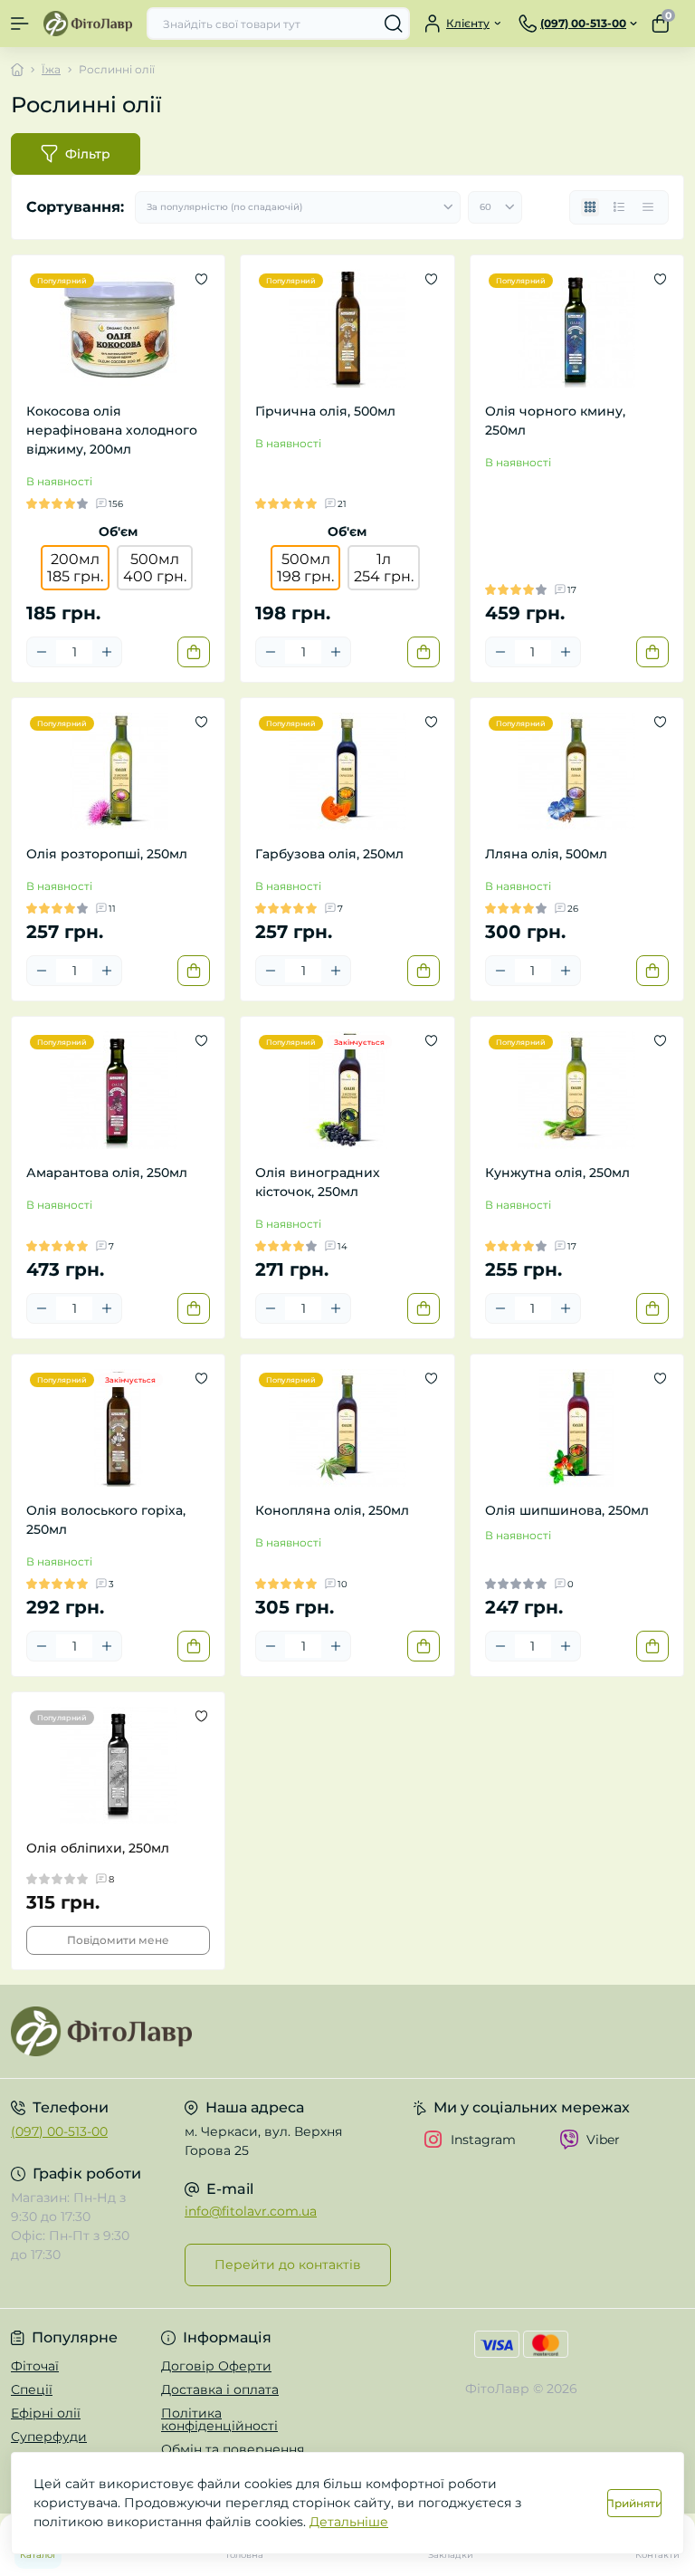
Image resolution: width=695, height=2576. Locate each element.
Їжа (51, 69)
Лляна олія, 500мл (546, 854)
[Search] (394, 24)
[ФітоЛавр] (116, 2031)
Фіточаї (35, 2366)
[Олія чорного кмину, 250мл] (577, 329)
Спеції (32, 2389)
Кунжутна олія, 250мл (557, 1173)
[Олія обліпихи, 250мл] (118, 1766)
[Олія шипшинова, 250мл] (577, 1428)
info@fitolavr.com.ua (251, 2211)
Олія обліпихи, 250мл (98, 1848)
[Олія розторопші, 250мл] (118, 771)
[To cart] (194, 652)
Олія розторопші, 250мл (107, 854)
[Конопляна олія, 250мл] (347, 1428)
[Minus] (42, 652)
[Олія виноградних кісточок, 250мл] (347, 1090)
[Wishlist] (201, 279)
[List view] (619, 207)
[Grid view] (590, 207)
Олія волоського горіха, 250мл (106, 1520)
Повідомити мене (118, 1940)
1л (384, 568)
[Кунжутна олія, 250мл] (577, 1090)
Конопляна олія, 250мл (332, 1510)
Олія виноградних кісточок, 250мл (318, 1182)
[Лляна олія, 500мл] (577, 771)
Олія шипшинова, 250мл (567, 1510)
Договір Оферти (216, 2366)
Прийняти (634, 2503)
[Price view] (648, 207)
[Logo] (88, 23)
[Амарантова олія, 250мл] (118, 1090)
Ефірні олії (46, 2413)
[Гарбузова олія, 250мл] (347, 771)
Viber (603, 2140)
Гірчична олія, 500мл (325, 411)
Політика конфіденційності (219, 2419)
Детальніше (349, 2522)
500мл (155, 568)
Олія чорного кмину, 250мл (555, 421)
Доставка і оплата (220, 2389)
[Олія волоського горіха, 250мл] (118, 1428)
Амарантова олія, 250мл (107, 1173)
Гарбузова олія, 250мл (329, 854)
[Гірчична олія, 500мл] (347, 329)
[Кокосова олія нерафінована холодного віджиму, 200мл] (118, 329)
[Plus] (107, 652)
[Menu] (20, 24)
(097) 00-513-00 (59, 2131)
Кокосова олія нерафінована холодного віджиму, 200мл (112, 430)
